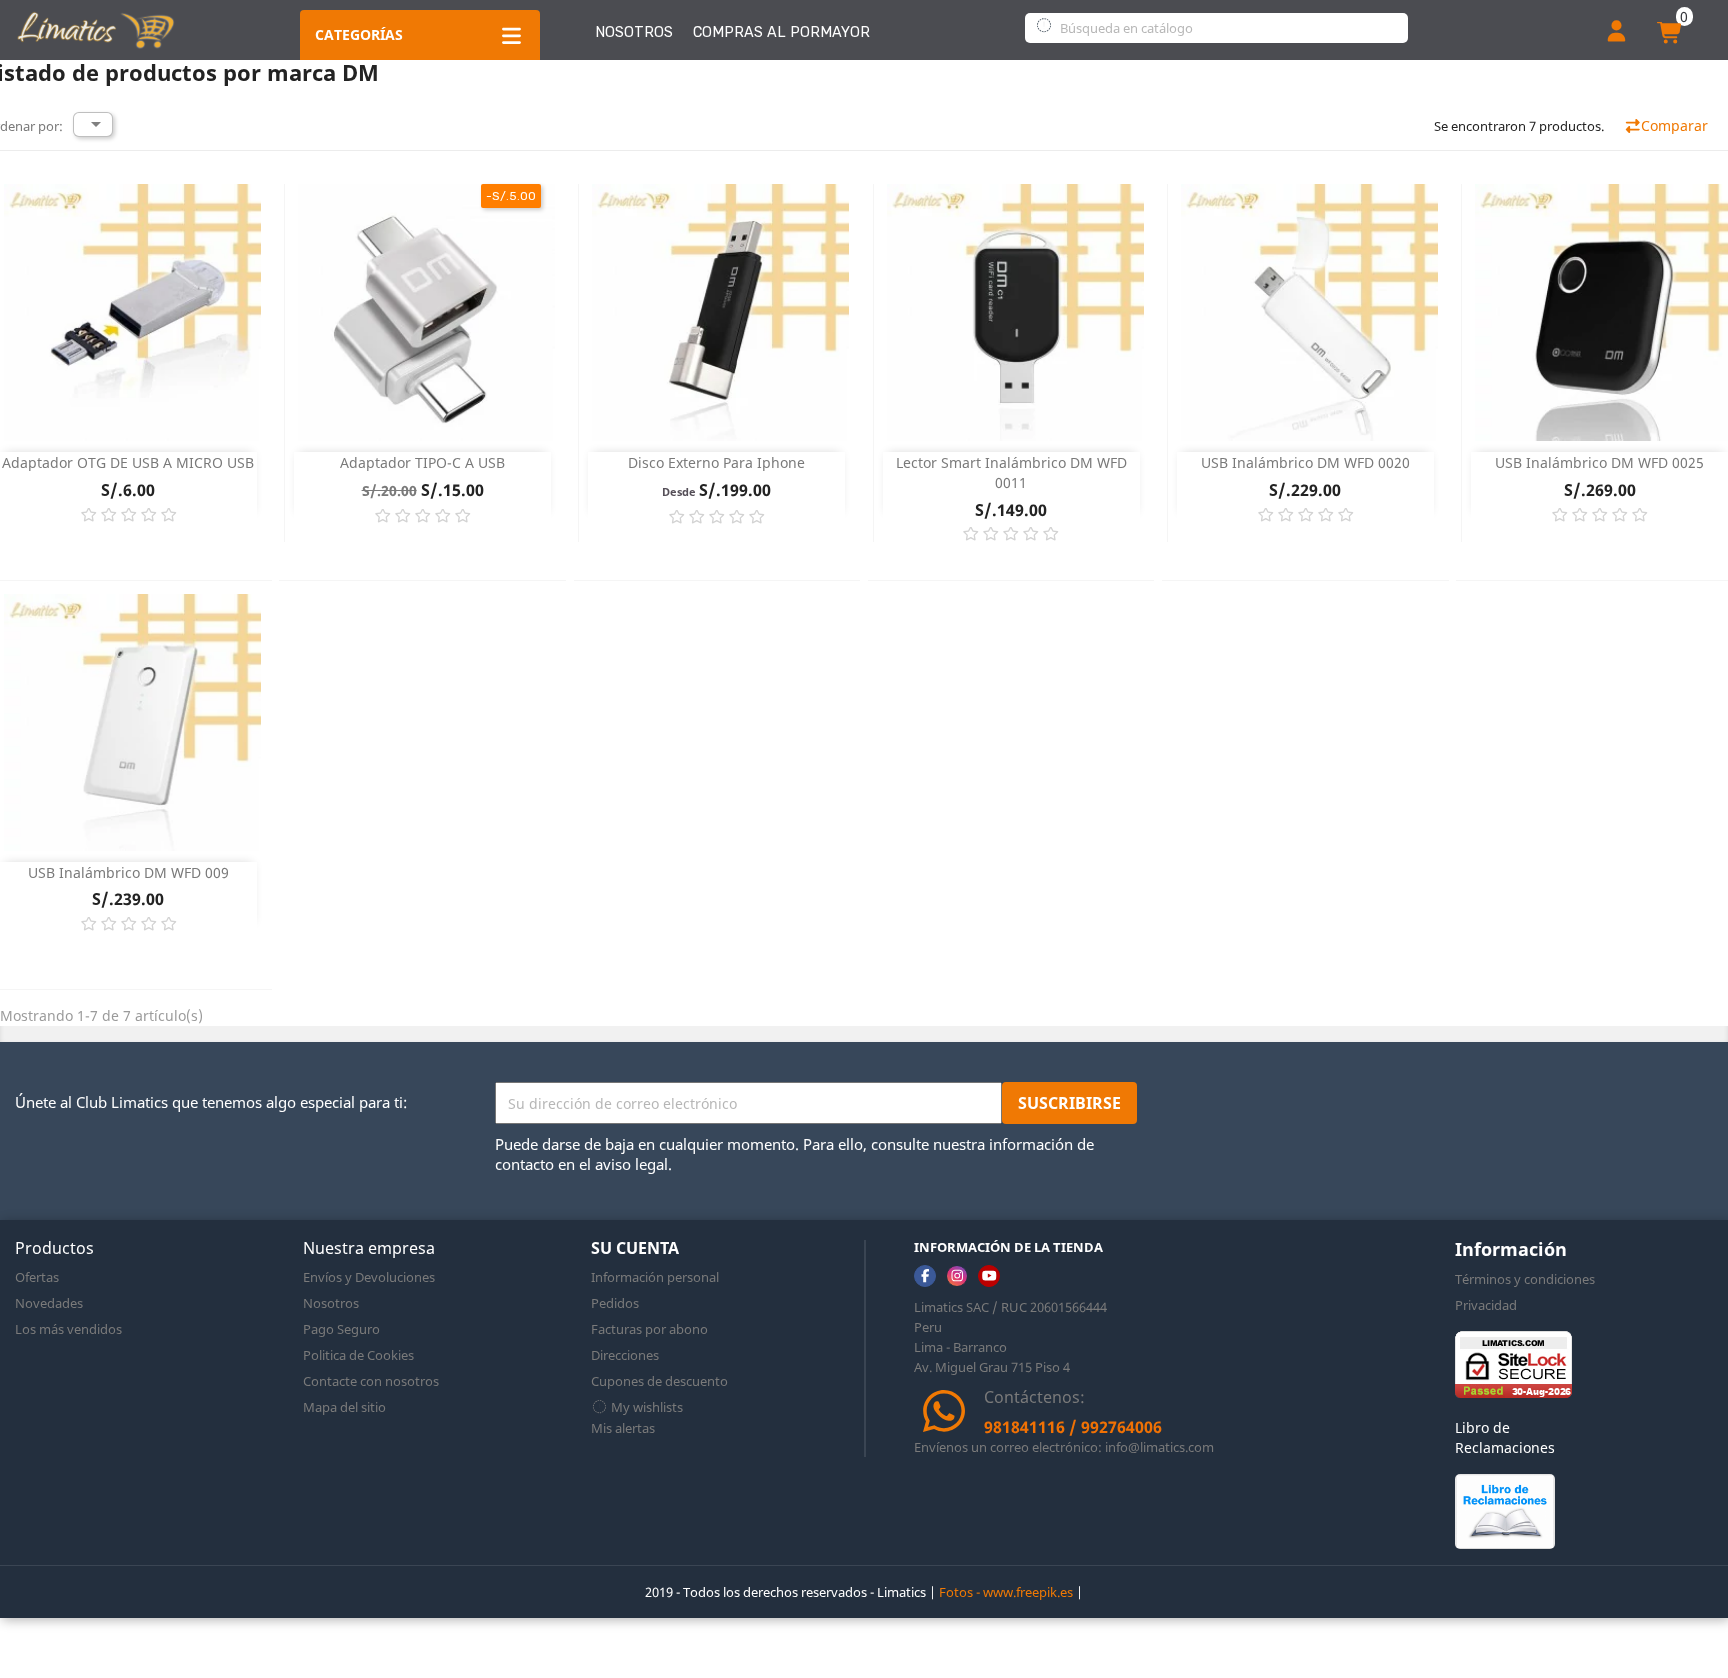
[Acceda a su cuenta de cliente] (1616, 33)
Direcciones (625, 1355)
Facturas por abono (649, 1329)
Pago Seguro (341, 1329)
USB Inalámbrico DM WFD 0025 (1599, 462)
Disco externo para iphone (716, 462)
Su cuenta (635, 1248)
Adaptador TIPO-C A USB (422, 462)
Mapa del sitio (344, 1407)
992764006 (1121, 1427)
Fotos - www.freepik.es (1006, 1592)
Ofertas (37, 1277)
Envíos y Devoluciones (369, 1277)
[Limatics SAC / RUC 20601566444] (95, 28)
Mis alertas (623, 1428)
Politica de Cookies (358, 1355)
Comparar (1674, 125)
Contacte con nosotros (371, 1381)
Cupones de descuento (659, 1381)
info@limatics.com (1159, 1447)
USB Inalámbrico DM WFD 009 (128, 872)
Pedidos (615, 1303)
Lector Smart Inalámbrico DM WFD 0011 (1011, 472)
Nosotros (634, 32)
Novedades (49, 1303)
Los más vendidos (68, 1329)
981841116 (1024, 1427)
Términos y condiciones (1525, 1279)
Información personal (655, 1277)
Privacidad (1486, 1305)
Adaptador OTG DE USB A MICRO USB (128, 462)
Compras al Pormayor (781, 32)
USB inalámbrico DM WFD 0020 (1305, 462)
